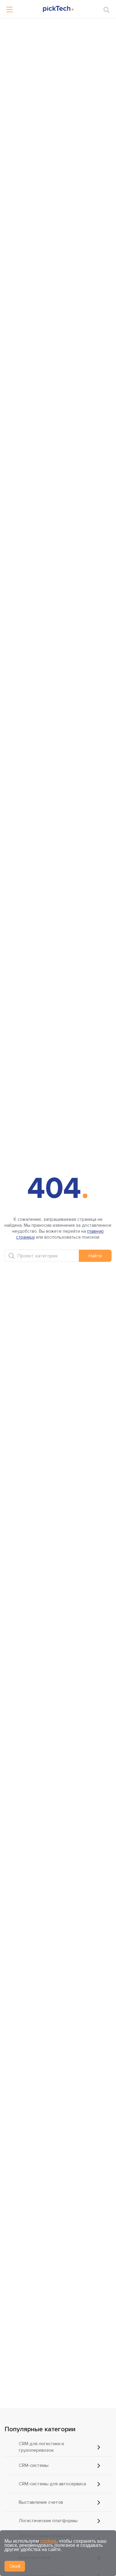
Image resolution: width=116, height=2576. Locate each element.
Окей (15, 2566)
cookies (48, 2541)
